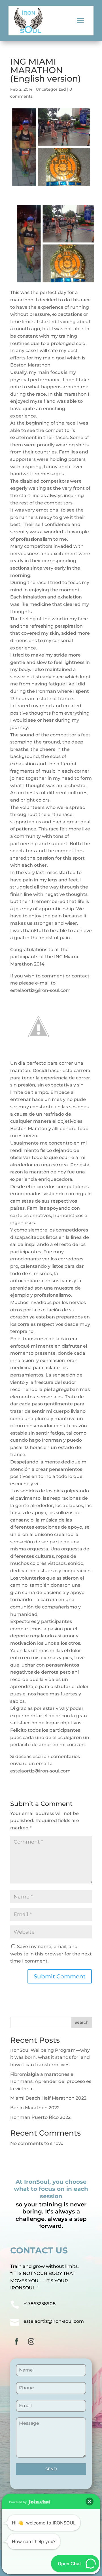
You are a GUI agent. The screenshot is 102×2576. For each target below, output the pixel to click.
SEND (51, 2469)
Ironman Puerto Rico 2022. (41, 2117)
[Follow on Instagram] (31, 2341)
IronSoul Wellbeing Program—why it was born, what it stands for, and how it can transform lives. (50, 2057)
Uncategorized (51, 89)
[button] (90, 2502)
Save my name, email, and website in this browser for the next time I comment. (51, 1954)
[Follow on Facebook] (16, 2341)
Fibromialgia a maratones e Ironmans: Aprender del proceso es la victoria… (51, 2081)
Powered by (18, 2502)
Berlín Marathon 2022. (35, 2108)
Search (82, 2022)
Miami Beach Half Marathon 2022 (48, 2098)
